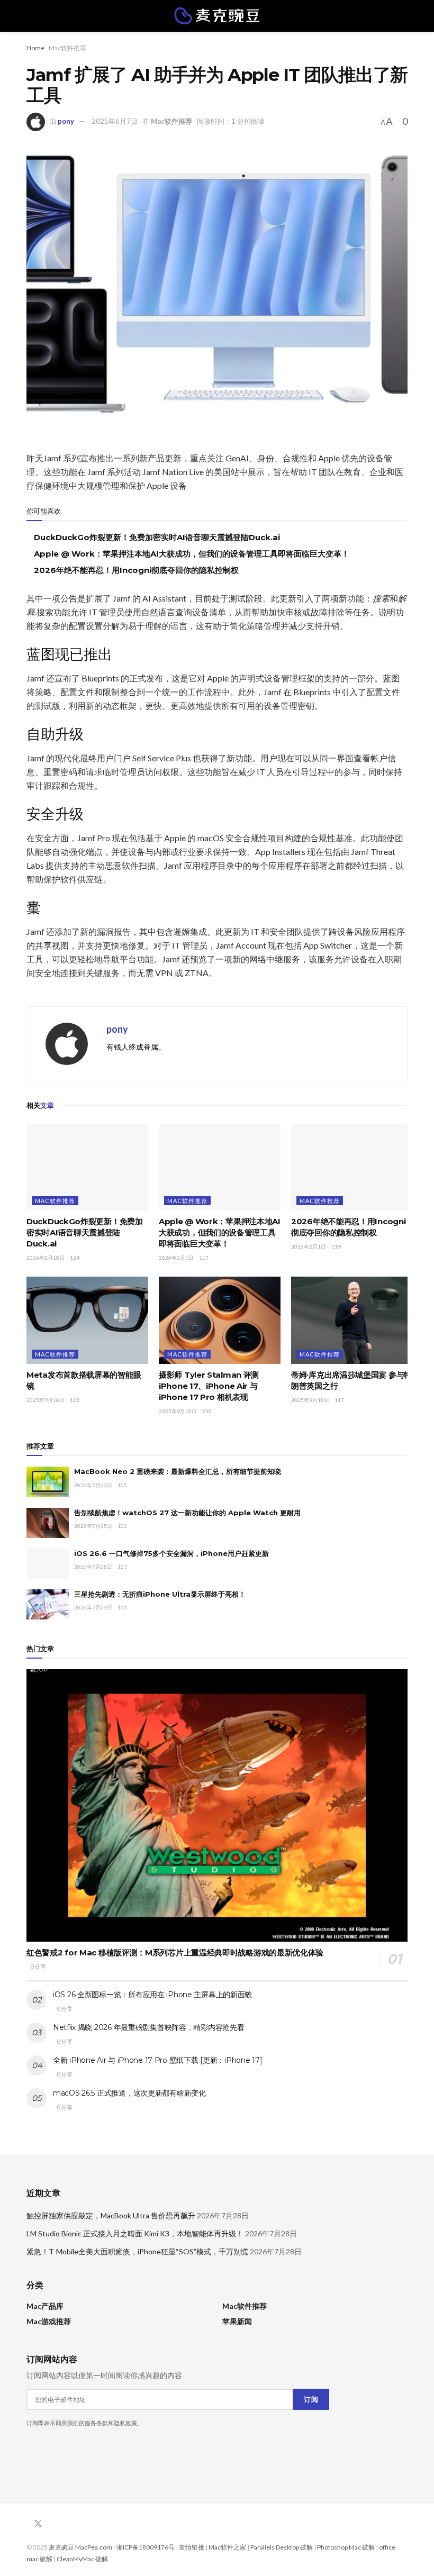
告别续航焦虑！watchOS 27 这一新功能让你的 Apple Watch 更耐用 (187, 1513)
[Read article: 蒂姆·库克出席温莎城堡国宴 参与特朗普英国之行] (352, 1320)
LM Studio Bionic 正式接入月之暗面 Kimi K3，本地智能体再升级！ (135, 2233)
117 (204, 1258)
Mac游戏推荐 (49, 2321)
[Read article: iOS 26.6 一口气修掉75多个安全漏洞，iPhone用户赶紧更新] (48, 1564)
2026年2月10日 (46, 1258)
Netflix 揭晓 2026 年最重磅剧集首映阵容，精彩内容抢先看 (148, 2027)
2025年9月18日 (46, 1400)
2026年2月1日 (176, 1258)
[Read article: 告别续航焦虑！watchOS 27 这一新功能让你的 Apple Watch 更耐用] (48, 1523)
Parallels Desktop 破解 (282, 2547)
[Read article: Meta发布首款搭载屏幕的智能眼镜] (87, 1320)
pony (66, 121)
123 (75, 1400)
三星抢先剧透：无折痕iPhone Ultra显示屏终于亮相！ (160, 1594)
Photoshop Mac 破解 (346, 2547)
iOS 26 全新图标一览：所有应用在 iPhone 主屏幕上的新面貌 (152, 1995)
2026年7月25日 (93, 1526)
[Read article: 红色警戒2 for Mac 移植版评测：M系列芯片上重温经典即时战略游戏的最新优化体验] (217, 1805)
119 (336, 1246)
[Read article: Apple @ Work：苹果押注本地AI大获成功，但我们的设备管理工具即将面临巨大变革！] (220, 1167)
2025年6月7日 (115, 121)
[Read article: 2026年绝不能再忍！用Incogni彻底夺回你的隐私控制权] (352, 1167)
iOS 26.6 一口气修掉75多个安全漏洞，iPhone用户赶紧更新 (171, 1553)
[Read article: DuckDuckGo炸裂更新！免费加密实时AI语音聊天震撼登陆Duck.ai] (87, 1167)
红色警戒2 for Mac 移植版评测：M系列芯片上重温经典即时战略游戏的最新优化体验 (175, 1953)
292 (207, 1411)
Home (35, 48)
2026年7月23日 (93, 1485)
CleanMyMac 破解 (82, 2559)
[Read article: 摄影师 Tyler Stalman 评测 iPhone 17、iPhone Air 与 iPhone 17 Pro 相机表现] (220, 1320)
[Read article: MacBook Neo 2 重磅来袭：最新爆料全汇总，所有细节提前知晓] (48, 1482)
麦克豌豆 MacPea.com (80, 2547)
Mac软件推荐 (67, 48)
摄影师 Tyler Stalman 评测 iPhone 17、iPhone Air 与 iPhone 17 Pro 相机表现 (209, 1386)
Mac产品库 (45, 2306)
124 (75, 1258)
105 (122, 1485)
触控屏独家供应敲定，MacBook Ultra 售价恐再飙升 (111, 2215)
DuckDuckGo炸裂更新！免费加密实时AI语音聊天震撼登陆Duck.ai (157, 537)
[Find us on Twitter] (38, 2524)
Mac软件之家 (227, 2547)
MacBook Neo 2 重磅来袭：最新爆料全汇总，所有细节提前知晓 (178, 1471)
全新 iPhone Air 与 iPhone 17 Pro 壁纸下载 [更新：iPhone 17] (157, 2060)
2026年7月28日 (93, 1567)
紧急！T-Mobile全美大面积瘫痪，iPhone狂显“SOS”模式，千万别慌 (137, 2251)
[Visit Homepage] (217, 16)
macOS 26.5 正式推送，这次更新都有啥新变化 (129, 2093)
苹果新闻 (237, 2321)
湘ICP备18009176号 (146, 2547)
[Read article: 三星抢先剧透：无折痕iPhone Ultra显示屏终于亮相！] (48, 1604)
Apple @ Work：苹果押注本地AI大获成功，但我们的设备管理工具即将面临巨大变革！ (192, 554)
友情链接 (192, 2547)
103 (122, 1526)
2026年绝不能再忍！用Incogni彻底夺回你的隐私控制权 (136, 570)
